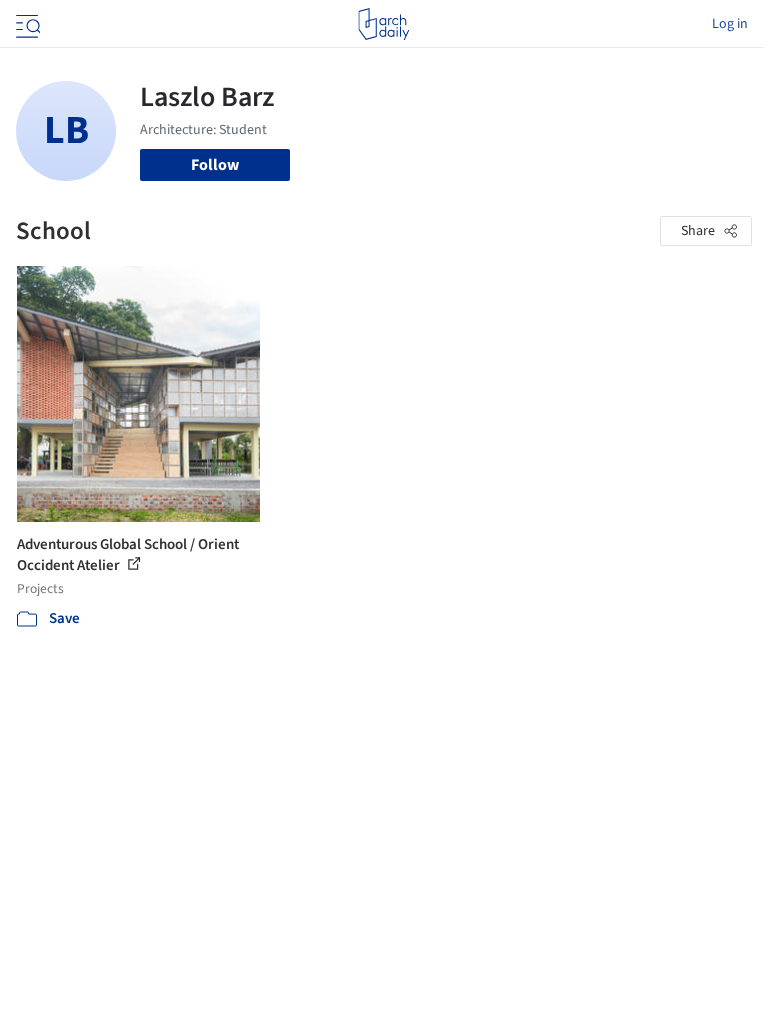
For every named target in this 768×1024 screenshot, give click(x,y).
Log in (730, 24)
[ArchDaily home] (383, 24)
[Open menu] (26, 24)
